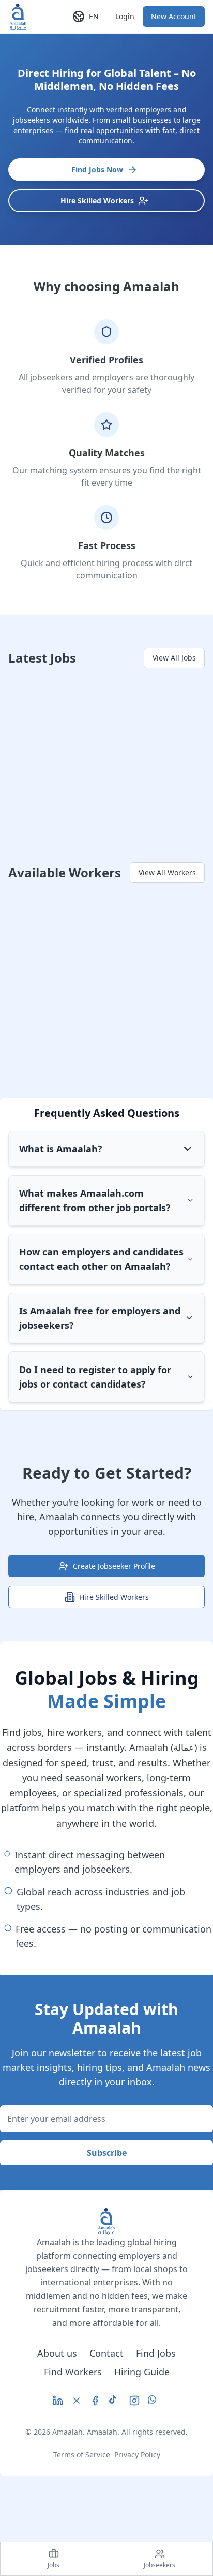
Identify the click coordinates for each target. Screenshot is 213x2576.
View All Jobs (174, 658)
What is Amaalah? (61, 1149)
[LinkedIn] (58, 2401)
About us (57, 2353)
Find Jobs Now (97, 170)
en (94, 16)
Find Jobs (156, 2353)
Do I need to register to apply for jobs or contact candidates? (95, 1377)
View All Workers (167, 872)
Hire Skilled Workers (97, 200)
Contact (106, 2353)
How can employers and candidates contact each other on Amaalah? (101, 1259)
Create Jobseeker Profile (114, 1566)
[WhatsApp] (154, 2401)
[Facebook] (95, 2401)
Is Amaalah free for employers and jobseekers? (100, 1318)
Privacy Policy (137, 2454)
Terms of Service (82, 2454)
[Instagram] (134, 2401)
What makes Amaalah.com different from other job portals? (95, 1200)
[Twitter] (77, 2401)
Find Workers (73, 2372)
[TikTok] (115, 2401)
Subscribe (107, 2153)
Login (125, 16)
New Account (174, 16)
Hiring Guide (142, 2372)
